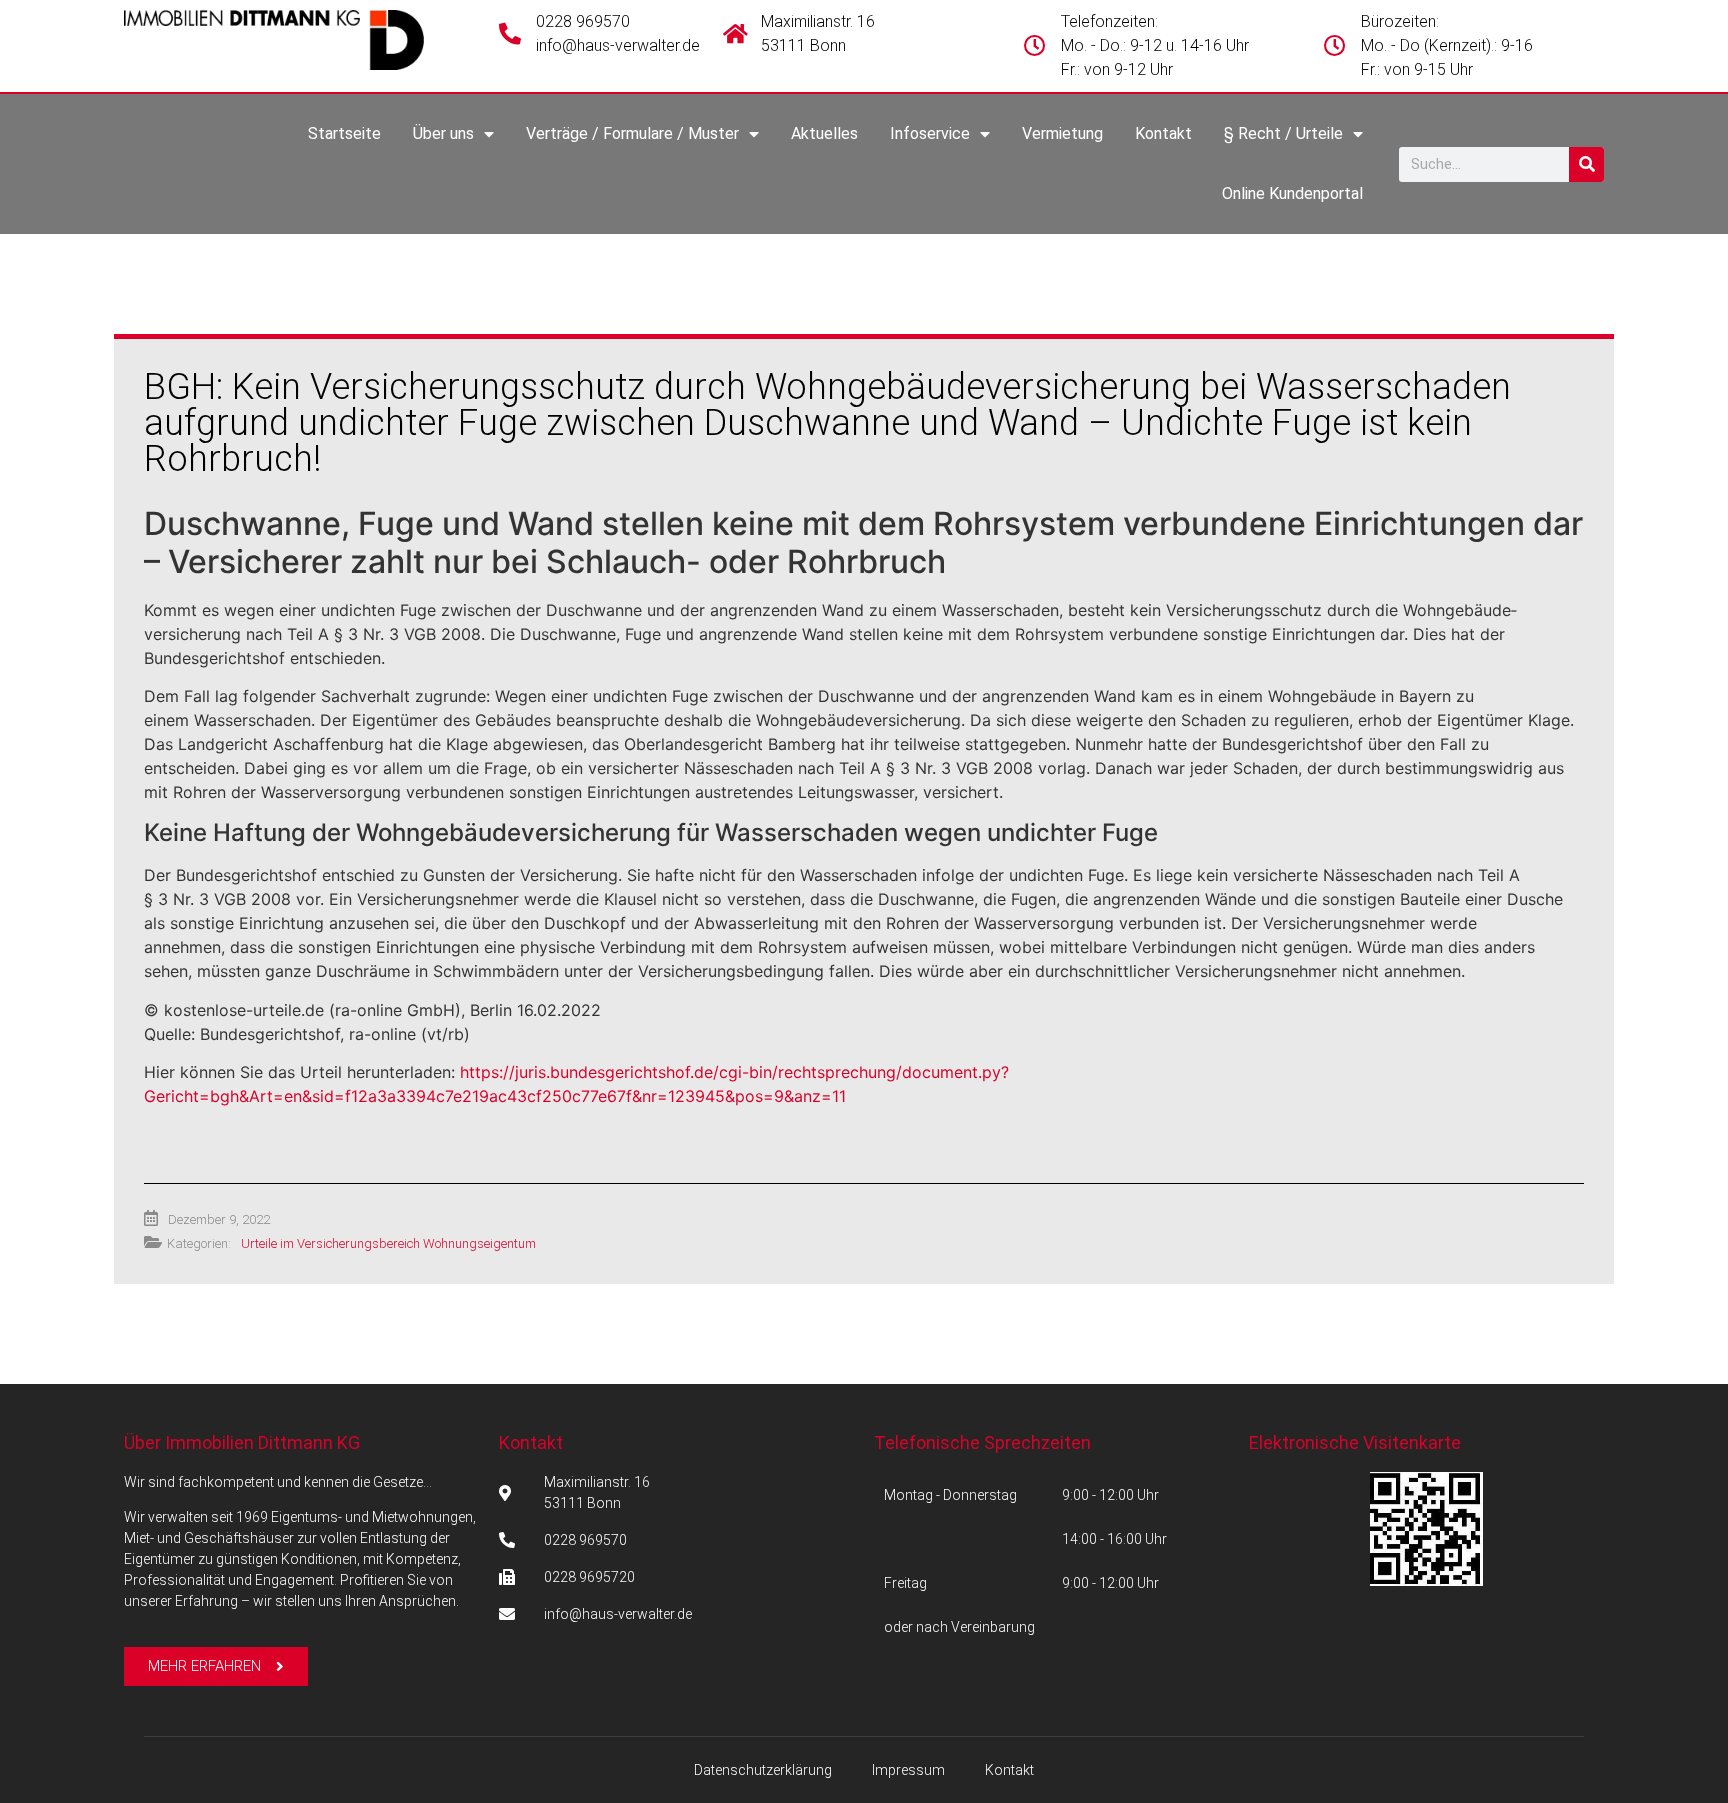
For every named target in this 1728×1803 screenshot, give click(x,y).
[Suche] (1586, 164)
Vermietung (1062, 133)
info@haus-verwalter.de (618, 45)
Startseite (344, 133)
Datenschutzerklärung (763, 1770)
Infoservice (930, 133)
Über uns (443, 133)
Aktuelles (824, 133)
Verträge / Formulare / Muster (632, 133)
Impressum (908, 1770)
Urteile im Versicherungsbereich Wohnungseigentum (388, 1243)
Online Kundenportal (1292, 193)
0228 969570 (583, 21)
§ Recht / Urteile (1283, 133)
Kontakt (1163, 133)
